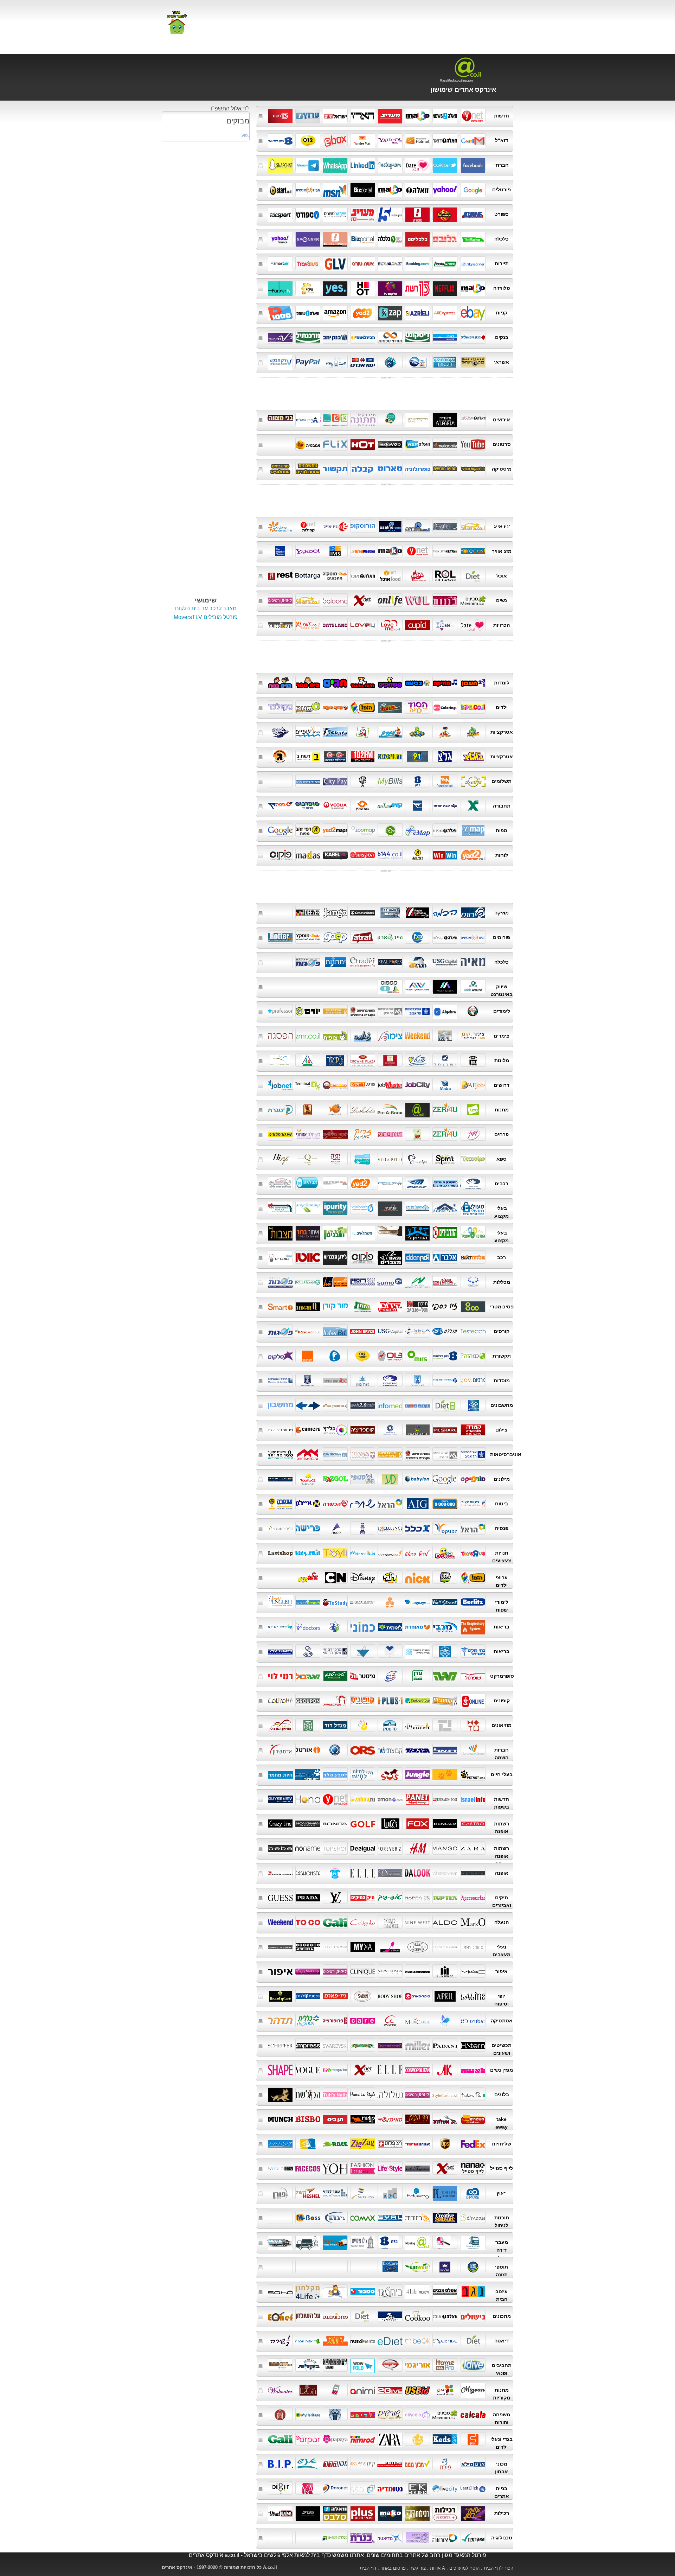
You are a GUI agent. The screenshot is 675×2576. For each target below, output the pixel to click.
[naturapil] (473, 2020)
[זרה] (473, 1848)
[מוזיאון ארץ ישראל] (308, 1725)
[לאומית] (390, 1626)
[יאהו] (445, 189)
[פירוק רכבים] (308, 1183)
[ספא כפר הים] (363, 1159)
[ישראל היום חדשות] (335, 115)
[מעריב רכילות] (308, 2513)
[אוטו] (308, 1257)
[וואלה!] (417, 189)
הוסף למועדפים (464, 2568)
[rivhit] (390, 2217)
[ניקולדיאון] (417, 1577)
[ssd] (363, 2488)
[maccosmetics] (473, 1971)
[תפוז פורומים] (473, 937)
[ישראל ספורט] (335, 214)
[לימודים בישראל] (308, 1602)
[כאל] (390, 362)
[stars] (473, 526)
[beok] (417, 2340)
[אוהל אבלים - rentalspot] (308, 419)
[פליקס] (335, 444)
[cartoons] (335, 1577)
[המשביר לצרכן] (308, 1996)
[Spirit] (445, 1159)
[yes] (335, 288)
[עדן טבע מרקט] (417, 1676)
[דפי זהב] (417, 855)
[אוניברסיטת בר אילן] (445, 1454)
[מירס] (417, 1356)
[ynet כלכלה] (390, 238)
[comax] (335, 2217)
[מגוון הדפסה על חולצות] (473, 2390)
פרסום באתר (393, 2568)
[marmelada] (363, 1552)
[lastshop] (280, 1552)
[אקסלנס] (390, 1528)
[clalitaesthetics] (308, 2020)
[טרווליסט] (308, 263)
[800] (473, 1306)
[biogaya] (473, 2266)
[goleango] (473, 1405)
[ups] (445, 2143)
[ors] (363, 1749)
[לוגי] (390, 1577)
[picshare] (445, 1429)
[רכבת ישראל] (445, 805)
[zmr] (308, 1035)
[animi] (363, 2390)
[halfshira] (280, 2340)
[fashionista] (308, 1873)
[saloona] (335, 600)
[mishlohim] (473, 2119)
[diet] (363, 2316)
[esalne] (390, 526)
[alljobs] (473, 1085)
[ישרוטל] (445, 1060)
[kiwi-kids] (417, 2439)
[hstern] (473, 2045)
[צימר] (363, 1035)
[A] (417, 1109)
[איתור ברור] (308, 1232)
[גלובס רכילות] (445, 2513)
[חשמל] (445, 781)
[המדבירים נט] (445, 1232)
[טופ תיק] (390, 1897)
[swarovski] (335, 2045)
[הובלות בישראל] (473, 2242)
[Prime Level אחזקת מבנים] (445, 2193)
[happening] (390, 1552)
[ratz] (390, 2143)
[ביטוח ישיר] (473, 1503)
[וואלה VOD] (417, 444)
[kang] (363, 2119)
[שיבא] (308, 1651)
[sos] (390, 1774)
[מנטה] (363, 2340)
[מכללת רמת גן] (335, 2537)
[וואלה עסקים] (335, 238)
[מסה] (445, 986)
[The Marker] (473, 238)
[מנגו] (445, 1848)
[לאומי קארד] (417, 362)
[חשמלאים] (363, 1232)
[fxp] (417, 937)
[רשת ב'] (308, 756)
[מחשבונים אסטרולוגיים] (308, 468)
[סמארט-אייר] (280, 263)
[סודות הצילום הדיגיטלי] (390, 1429)
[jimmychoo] (473, 1946)
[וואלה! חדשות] (445, 115)
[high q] (308, 1306)
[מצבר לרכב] (280, 1257)
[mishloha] (445, 2119)
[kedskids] (445, 2439)
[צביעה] (417, 682)
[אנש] (308, 2463)
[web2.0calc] (363, 1405)
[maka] (445, 1085)
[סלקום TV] (390, 288)
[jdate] (445, 625)
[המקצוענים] (363, 855)
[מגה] (445, 1676)
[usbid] (417, 2390)
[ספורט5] (390, 214)
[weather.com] (280, 551)
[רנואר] (445, 1823)
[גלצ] (473, 756)
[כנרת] (363, 2537)
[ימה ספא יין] (335, 1159)
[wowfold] (363, 2365)
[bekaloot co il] (308, 2365)
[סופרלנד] (445, 732)
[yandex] (363, 140)
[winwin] (445, 855)
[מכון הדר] (335, 2463)
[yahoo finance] (280, 238)
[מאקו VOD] (390, 444)
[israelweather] (363, 551)
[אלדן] (417, 1257)
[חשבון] (473, 682)
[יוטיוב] (473, 444)
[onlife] (390, 600)
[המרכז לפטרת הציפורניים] (417, 1651)
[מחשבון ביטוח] (445, 1183)
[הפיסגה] (280, 1035)
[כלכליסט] (417, 238)
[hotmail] (417, 140)
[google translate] (445, 1479)
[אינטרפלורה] (280, 1134)
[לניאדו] (363, 1651)
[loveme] (390, 625)
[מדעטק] (390, 1725)
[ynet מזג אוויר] (417, 551)
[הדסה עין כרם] (445, 1651)
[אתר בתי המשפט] (417, 1380)
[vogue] (308, 2070)
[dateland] (335, 625)
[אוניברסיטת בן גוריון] (390, 1454)
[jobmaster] (390, 1085)
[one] (280, 214)
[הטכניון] (363, 1454)
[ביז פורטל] (363, 189)
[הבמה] (445, 912)
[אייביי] (473, 312)
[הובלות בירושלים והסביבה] (280, 2242)
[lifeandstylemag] (390, 2168)
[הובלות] (308, 2242)
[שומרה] (280, 1503)
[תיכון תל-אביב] (417, 1306)
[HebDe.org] (390, 1479)
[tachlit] (390, 2193)
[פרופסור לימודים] (280, 1011)
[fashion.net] (473, 1873)
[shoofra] (308, 1946)
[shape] (280, 2070)
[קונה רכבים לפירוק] (280, 1183)
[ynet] (473, 115)
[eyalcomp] (363, 2217)
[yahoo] (308, 1479)
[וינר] (445, 214)
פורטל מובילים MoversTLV (206, 617)
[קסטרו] (473, 1823)
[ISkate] (335, 732)
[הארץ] (363, 115)
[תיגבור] (417, 1749)
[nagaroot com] (280, 2365)
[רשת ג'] (280, 756)
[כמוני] (363, 1626)
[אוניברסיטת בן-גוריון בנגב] (335, 1011)
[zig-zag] (363, 2143)
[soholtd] (280, 2291)
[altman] (445, 2266)
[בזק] (417, 781)
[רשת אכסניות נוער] (308, 1060)
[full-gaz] (280, 2143)
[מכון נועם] (417, 2463)
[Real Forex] (390, 962)
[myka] (363, 1946)
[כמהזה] (473, 1356)
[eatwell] (417, 2266)
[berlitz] (473, 1602)
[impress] (308, 2045)
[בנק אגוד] (280, 337)
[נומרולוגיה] (417, 468)
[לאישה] (473, 2070)
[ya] (308, 2488)
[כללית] (335, 1626)
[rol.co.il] (445, 575)
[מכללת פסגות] (280, 1331)
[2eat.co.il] (417, 575)
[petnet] (473, 1774)
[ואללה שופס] (308, 312)
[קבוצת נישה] (390, 1749)
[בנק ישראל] (473, 362)
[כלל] (417, 1528)
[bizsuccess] (363, 2193)
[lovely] (363, 625)
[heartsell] (308, 2193)
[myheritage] (308, 2414)
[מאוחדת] (417, 1626)
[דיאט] (473, 575)
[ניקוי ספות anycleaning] (308, 1208)
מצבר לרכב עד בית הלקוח (206, 608)
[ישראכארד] (363, 362)
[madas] (308, 855)
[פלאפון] (335, 1356)
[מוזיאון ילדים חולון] (363, 1725)
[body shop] (390, 1996)
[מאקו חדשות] (417, 115)
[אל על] (390, 263)
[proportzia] (335, 2020)
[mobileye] (417, 1183)
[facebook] (473, 165)
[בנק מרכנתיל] (308, 337)
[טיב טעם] (335, 1676)
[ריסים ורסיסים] (335, 1971)
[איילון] (308, 1503)
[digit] (280, 2488)
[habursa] (390, 2045)
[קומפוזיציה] (363, 1429)
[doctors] (308, 1626)
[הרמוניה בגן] (417, 419)
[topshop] (335, 1848)
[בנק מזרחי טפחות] (390, 337)
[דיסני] (363, 1577)
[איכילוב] (390, 1651)
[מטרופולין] (363, 805)
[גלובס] (445, 238)
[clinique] (363, 1971)
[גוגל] (473, 189)
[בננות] (445, 600)
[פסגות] (308, 962)
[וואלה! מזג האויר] (445, 551)
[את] (445, 2070)
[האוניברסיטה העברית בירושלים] (363, 1011)
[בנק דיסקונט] (417, 337)
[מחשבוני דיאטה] (445, 1405)
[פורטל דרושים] (363, 1085)
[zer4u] (445, 1109)
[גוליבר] (335, 263)
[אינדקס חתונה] (363, 419)
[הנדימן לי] (417, 1232)
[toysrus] (473, 1552)
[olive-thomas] (335, 1946)
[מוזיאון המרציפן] (280, 1725)
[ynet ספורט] (308, 214)
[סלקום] (280, 1356)
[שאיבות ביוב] (280, 1208)
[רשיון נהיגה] (308, 781)
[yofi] (335, 2168)
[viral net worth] (280, 2513)
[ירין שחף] (417, 1971)
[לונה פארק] (473, 732)
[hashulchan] (308, 2316)
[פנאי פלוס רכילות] (363, 2513)
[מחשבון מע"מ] (335, 1405)
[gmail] (473, 140)
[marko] (473, 1922)
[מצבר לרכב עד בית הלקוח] (390, 1257)
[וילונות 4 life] (417, 2291)
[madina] (390, 1971)
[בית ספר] (308, 682)
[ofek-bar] (473, 2193)
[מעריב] (390, 115)
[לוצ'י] (390, 1823)
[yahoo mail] (390, 140)
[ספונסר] (308, 238)
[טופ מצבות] (280, 1232)
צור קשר (418, 2568)
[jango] (335, 912)
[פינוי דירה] (363, 2242)
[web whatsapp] (335, 165)
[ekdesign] (417, 2488)
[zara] (390, 2439)
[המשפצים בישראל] (335, 2291)
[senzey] (445, 2217)
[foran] (280, 2193)
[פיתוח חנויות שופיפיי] (473, 986)
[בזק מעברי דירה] (390, 2242)
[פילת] (445, 2463)
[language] (417, 1602)
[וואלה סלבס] (335, 2513)
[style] (363, 2168)
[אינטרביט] (335, 1331)
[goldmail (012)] (308, 140)
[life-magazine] (417, 2168)
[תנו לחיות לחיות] (363, 1774)
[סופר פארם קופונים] (473, 1700)
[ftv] (390, 1873)
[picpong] (335, 1109)
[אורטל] (308, 1749)
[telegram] (308, 165)
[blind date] (280, 625)
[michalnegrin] (363, 2045)
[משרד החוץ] (363, 1380)
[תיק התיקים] (363, 1897)
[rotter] (280, 937)
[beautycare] (280, 1996)
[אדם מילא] (473, 2463)
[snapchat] (280, 165)
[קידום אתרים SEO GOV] (417, 986)
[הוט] (363, 288)
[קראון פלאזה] (363, 1060)
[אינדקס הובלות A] (417, 2242)
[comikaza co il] (390, 2365)
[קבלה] (363, 468)
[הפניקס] (445, 1528)
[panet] (417, 1799)
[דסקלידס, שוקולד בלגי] (363, 1109)
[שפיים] (308, 732)
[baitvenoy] (390, 2291)
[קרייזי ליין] (280, 1823)
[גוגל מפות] (280, 830)
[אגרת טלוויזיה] (363, 781)
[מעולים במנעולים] (473, 1208)
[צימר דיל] (390, 1035)
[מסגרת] (280, 1109)
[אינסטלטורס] (363, 1208)
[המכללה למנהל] (473, 1282)
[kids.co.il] (473, 707)
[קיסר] (335, 1060)
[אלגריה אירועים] (445, 419)
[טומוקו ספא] (473, 1159)
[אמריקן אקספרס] (445, 362)
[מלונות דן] (473, 1060)
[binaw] (308, 2217)
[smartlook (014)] (280, 140)
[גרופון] (308, 1700)
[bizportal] (363, 238)
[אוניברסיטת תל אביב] (417, 1011)
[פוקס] (417, 1823)
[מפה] (390, 830)
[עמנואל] (390, 1922)
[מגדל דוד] (335, 1725)
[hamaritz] (308, 2143)
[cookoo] (417, 2316)
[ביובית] (390, 1208)
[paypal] (308, 362)
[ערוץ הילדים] (445, 1577)
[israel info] (473, 1799)
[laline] (473, 1996)
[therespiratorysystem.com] (473, 1626)
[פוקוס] (280, 855)
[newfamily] (280, 2414)
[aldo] (445, 1922)
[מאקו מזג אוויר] (390, 551)
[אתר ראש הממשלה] (308, 1380)
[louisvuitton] (335, 1897)
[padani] (445, 2045)
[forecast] (473, 551)
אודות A (438, 2568)
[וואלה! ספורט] (417, 214)
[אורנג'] (308, 1356)
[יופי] (280, 600)
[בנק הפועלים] (473, 337)
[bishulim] (473, 2316)
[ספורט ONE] (473, 214)
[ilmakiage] (445, 1971)
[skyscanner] (473, 263)
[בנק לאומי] (445, 337)
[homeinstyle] (363, 2094)
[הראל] (390, 1503)
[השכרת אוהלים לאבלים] (417, 1208)
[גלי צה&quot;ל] (445, 756)
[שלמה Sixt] (473, 1257)
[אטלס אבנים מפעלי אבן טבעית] (445, 2291)
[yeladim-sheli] (363, 2414)
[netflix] (445, 288)
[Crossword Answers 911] (335, 2365)
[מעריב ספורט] (363, 214)
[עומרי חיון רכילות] (473, 2513)
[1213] (335, 419)
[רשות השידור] (335, 1380)
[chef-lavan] (390, 2316)
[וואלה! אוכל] (363, 575)
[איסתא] (445, 263)
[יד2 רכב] (363, 1183)
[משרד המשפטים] (280, 1380)
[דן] (417, 805)
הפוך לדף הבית (499, 2568)
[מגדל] (363, 1528)
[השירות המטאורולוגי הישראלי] (335, 551)
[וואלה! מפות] (445, 830)
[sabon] (363, 1996)
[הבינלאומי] (363, 337)
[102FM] (363, 756)
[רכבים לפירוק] (335, 1183)
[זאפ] (390, 312)
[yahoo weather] (308, 551)
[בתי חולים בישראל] (473, 1651)
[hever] (335, 1749)
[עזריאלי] (417, 312)
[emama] (417, 2414)
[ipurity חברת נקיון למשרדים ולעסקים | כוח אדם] (335, 1208)
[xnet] (363, 2070)
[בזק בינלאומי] (445, 1356)
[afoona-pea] (473, 2094)
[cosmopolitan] (417, 2070)
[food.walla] (445, 2316)
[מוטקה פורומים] (308, 937)
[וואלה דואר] (445, 140)
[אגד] (473, 805)
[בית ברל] (335, 1282)
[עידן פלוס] (308, 288)
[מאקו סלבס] (390, 2513)
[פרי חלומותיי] (417, 1134)
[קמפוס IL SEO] (390, 986)
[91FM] (417, 756)
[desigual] (363, 1848)
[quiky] (390, 2119)
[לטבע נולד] (335, 1774)
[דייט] (417, 165)
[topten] (445, 1897)
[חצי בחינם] (390, 1676)
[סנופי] (363, 1479)
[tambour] (363, 2291)
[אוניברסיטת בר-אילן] (390, 1011)
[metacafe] (445, 444)
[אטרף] (363, 937)
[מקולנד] (280, 707)
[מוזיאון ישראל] (473, 1725)
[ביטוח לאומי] (445, 1380)
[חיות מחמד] (363, 682)
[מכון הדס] (390, 2463)
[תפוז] (308, 189)
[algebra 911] (445, 1011)
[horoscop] (363, 526)
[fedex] (473, 2143)
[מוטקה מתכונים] (335, 575)
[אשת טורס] (363, 263)
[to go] (308, 1922)
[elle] (363, 1873)
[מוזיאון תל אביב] (445, 1725)
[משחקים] (390, 682)
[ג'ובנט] (280, 1085)
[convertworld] (308, 1405)
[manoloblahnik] (445, 1946)
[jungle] (417, 1774)
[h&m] (417, 1848)
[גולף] (363, 1823)
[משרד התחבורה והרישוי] (473, 1183)
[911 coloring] (445, 707)
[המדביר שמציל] (473, 1232)
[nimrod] (363, 2439)
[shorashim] (390, 2414)
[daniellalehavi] (280, 1946)
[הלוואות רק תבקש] (280, 362)
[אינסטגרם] (390, 165)
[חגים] (335, 682)
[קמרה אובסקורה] (473, 1429)
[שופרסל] (473, 1676)
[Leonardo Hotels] (390, 1060)
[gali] (335, 1922)
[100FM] (390, 756)
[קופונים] (363, 1700)
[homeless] (335, 1085)
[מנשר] (280, 1429)
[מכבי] (445, 1626)
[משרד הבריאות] (280, 1626)
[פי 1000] (280, 312)
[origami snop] (417, 2365)
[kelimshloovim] (335, 2390)
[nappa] (417, 1897)
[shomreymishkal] (445, 2340)
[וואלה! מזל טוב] (473, 419)
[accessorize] (473, 1897)
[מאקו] (390, 189)
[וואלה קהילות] (445, 937)
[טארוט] (390, 468)
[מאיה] (473, 962)
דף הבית (368, 2568)
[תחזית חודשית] (445, 468)
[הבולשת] (308, 2094)
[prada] (308, 1897)
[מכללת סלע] (417, 1331)
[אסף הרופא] (335, 1651)
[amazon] (335, 312)
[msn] (335, 189)
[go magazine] (335, 2070)
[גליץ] (335, 1429)
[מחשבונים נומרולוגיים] (280, 468)
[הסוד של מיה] (417, 707)
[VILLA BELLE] (390, 1159)
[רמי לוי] (280, 1676)
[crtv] (417, 2217)
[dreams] (445, 526)
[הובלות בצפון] (335, 2242)
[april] (445, 1996)
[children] (335, 2414)
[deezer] (308, 912)
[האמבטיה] (308, 444)
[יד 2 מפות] (335, 830)
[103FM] (335, 756)
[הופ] (363, 707)
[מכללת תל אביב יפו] (473, 2537)
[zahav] (363, 1799)
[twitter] (445, 165)
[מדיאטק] (390, 2537)
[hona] (308, 1799)
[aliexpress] (445, 312)
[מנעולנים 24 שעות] (390, 1232)
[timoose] (473, 2217)
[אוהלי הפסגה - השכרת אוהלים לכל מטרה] (445, 1208)
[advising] (417, 2193)
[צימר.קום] (445, 1035)
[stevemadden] (417, 1946)
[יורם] (308, 1011)
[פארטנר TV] (280, 288)
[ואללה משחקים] (308, 707)
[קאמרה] (308, 1429)
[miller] (417, 2045)
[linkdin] (363, 165)
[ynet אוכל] (390, 575)
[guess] (280, 1897)
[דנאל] (445, 1749)
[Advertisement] (354, 26)
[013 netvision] (390, 1356)
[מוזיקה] (445, 682)
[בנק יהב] (335, 337)
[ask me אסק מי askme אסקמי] (417, 526)
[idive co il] (473, 2365)
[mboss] (280, 2217)
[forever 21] (390, 1848)
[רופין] (363, 1282)
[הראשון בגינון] (335, 1232)
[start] (280, 189)
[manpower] (473, 1749)
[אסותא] (280, 1651)
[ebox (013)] (335, 140)
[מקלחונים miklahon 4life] (308, 2291)
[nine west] (417, 1922)
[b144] (390, 855)
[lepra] (417, 2119)
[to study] (335, 1602)
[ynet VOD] (363, 444)
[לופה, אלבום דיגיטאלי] (473, 1109)
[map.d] (308, 830)
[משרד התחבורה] (390, 1380)
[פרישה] (308, 1528)
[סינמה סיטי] (280, 732)
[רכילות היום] (417, 2513)
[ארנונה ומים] (335, 781)
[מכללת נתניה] (445, 1282)
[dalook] (417, 1873)
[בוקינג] (417, 263)
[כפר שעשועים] (445, 1552)
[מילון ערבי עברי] (280, 1479)
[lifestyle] (473, 2168)
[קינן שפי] (363, 2463)
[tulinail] (335, 2094)
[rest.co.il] (280, 575)
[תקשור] (335, 468)
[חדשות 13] (280, 115)
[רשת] (417, 288)
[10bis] (335, 2119)
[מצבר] (335, 1257)
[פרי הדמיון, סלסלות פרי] (308, 1109)
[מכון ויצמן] (335, 1454)
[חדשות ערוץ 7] (308, 115)
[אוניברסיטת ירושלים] (417, 1454)
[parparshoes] (308, 2439)
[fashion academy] (280, 1873)
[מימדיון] (390, 732)
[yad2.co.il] (473, 855)
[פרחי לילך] (473, 1134)
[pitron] (335, 2193)
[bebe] (280, 1848)
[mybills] (390, 781)
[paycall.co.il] (335, 362)
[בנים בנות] (280, 682)
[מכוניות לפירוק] (390, 1183)
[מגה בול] (308, 1676)
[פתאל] (417, 1060)
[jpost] (445, 1799)
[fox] (473, 2439)
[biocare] (390, 2266)
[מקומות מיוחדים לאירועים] (390, 419)
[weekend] (417, 1035)
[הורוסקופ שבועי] (473, 468)
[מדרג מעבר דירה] (445, 2242)
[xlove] (308, 625)
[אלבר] (445, 1257)
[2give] (390, 2390)
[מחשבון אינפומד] (390, 1405)
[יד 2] (363, 312)
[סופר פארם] (417, 1996)
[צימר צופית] (335, 1035)
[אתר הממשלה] (473, 1380)
